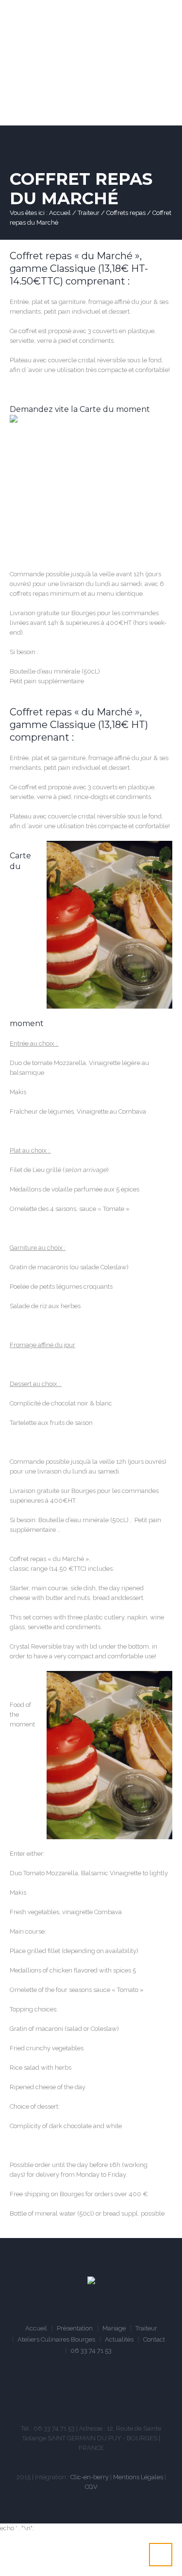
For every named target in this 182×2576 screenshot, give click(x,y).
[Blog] (122, 2392)
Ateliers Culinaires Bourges (56, 2339)
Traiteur (89, 213)
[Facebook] (64, 2392)
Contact (154, 2339)
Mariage (114, 2328)
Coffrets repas (126, 213)
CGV (91, 2487)
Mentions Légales (138, 2477)
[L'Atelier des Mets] (91, 2282)
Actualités (119, 2339)
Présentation (75, 2328)
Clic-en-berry (90, 2477)
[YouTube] (93, 2392)
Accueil (60, 213)
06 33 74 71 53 (91, 2351)
